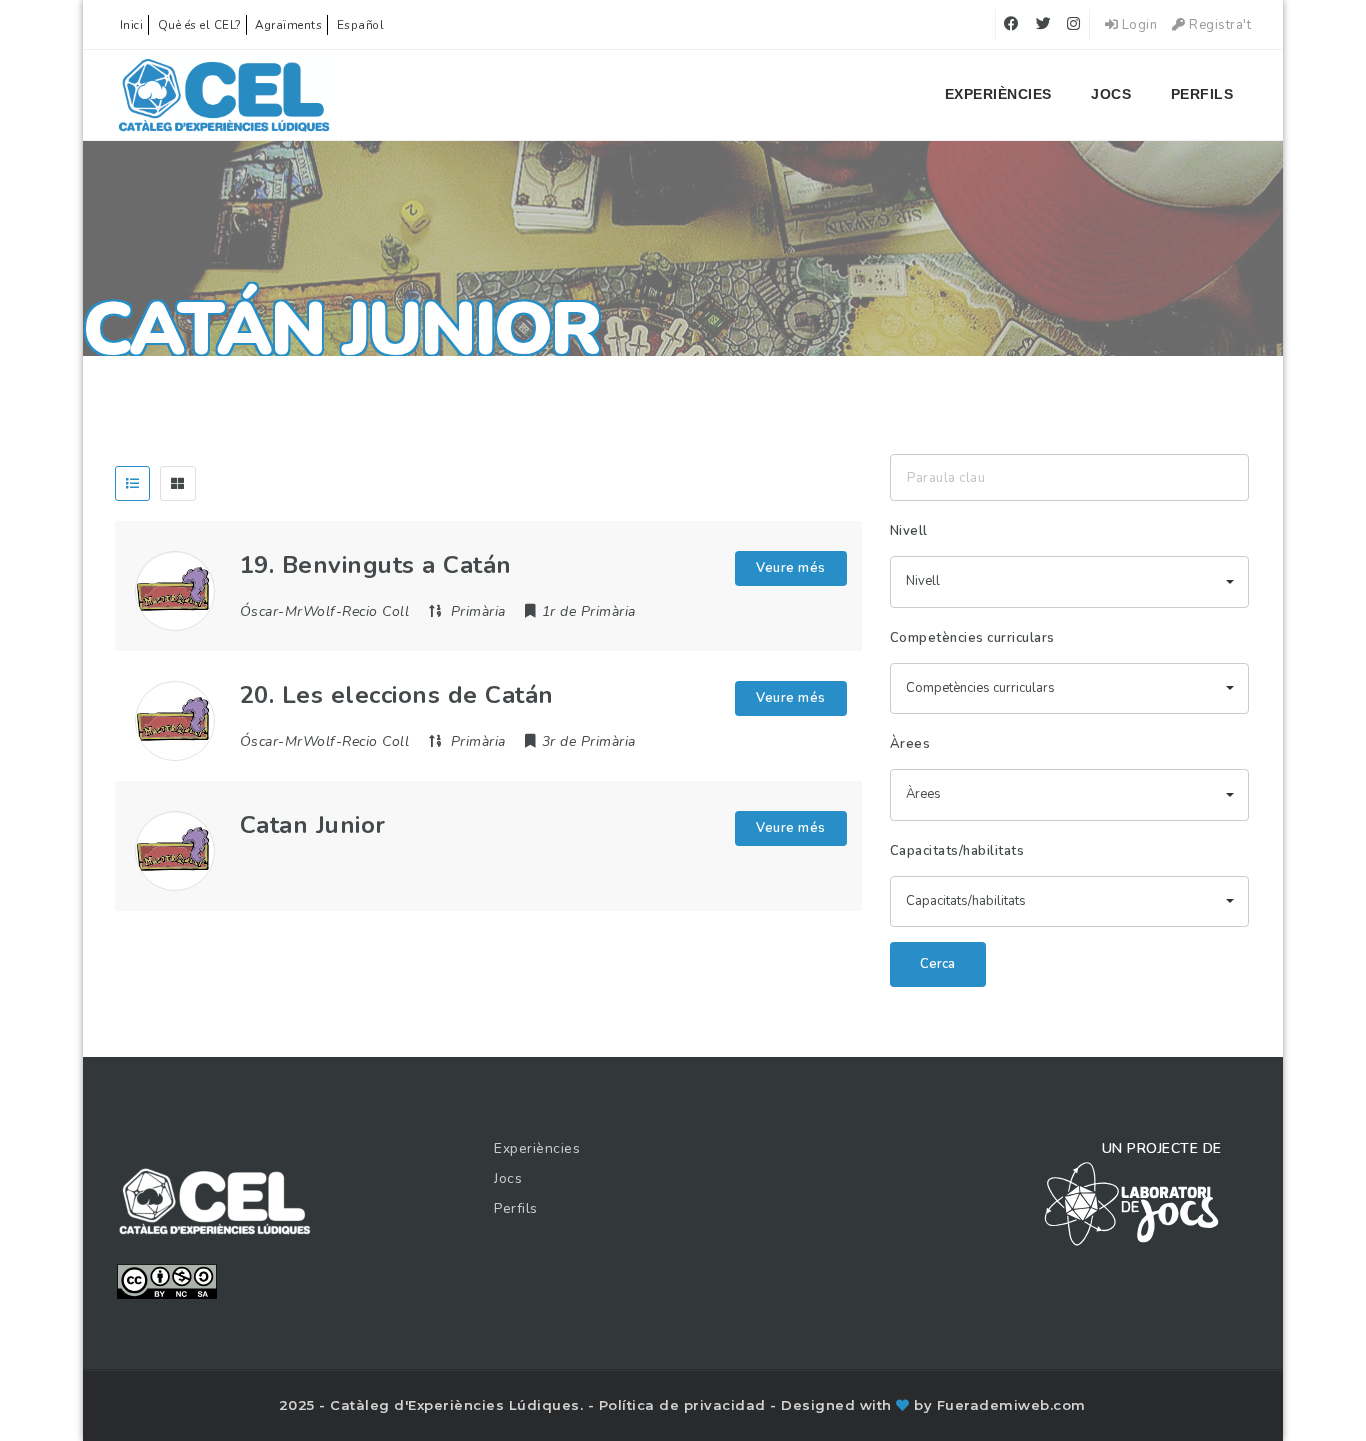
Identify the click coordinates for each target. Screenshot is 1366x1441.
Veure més (791, 568)
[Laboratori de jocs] (1132, 1203)
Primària (478, 611)
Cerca (937, 964)
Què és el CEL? (199, 25)
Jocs (1111, 94)
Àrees (910, 744)
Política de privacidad (685, 1405)
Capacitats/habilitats (957, 851)
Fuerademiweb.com (1011, 1405)
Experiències (998, 94)
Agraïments (288, 25)
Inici (132, 25)
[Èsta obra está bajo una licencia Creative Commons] (167, 1280)
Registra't (1218, 25)
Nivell (909, 531)
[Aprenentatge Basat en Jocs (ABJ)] (224, 95)
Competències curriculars (972, 638)
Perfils (1202, 94)
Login (1137, 25)
